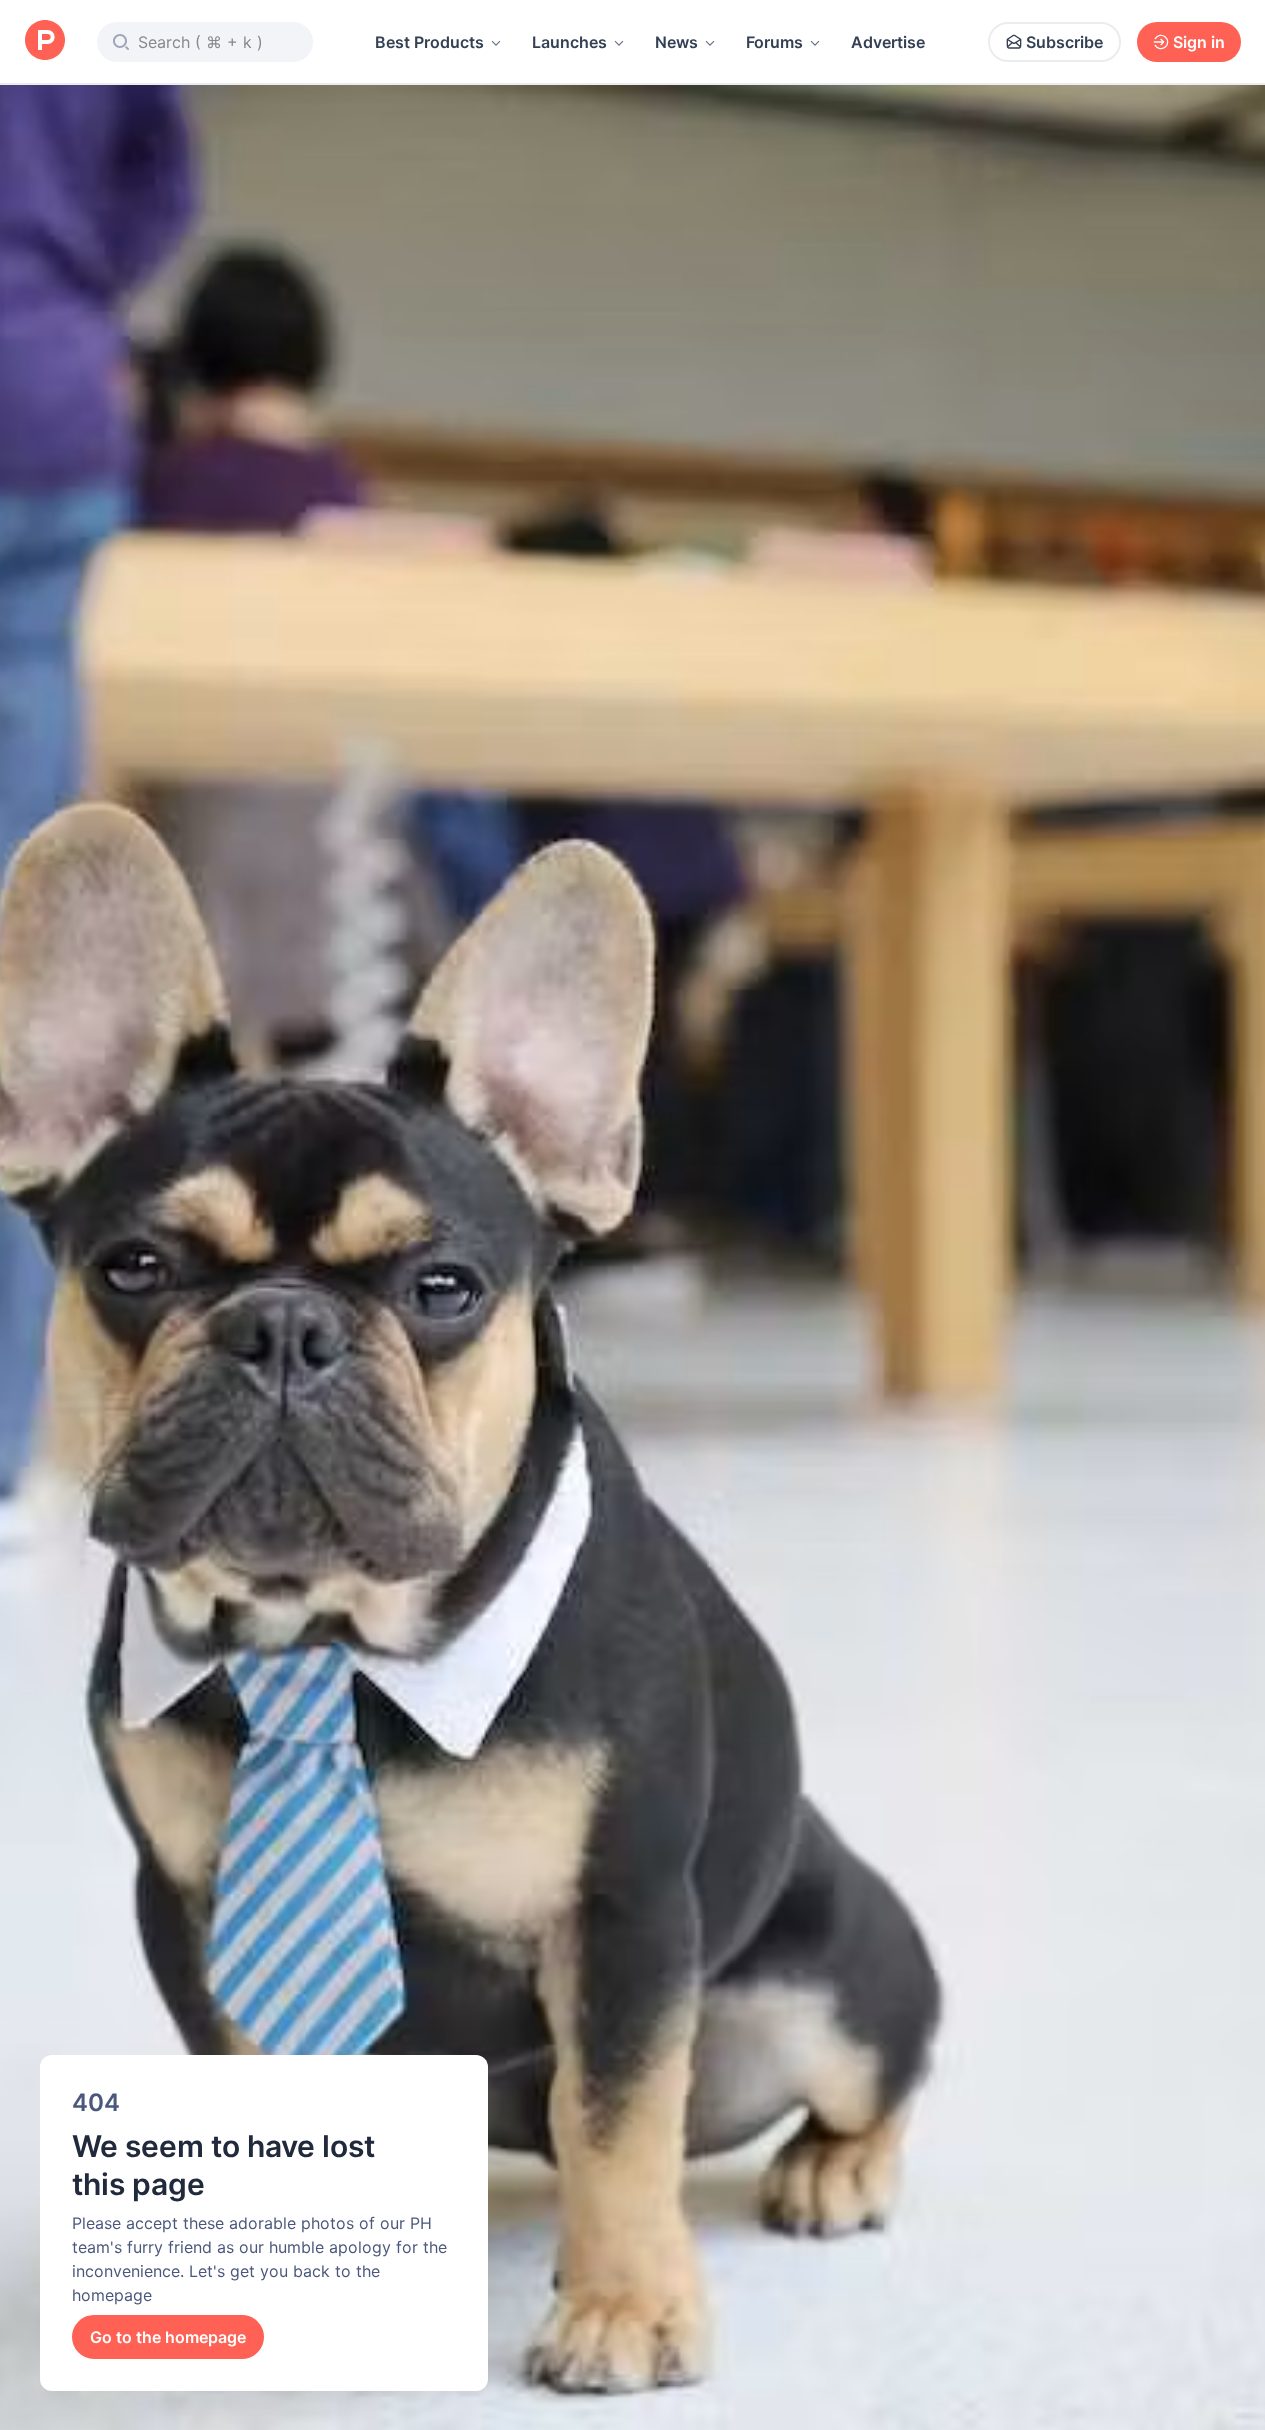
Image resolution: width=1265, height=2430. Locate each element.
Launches (569, 42)
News (676, 42)
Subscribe (1064, 42)
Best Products (429, 42)
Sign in (1199, 42)
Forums (774, 42)
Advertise (888, 42)
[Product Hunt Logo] (45, 41)
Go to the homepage (168, 2337)
